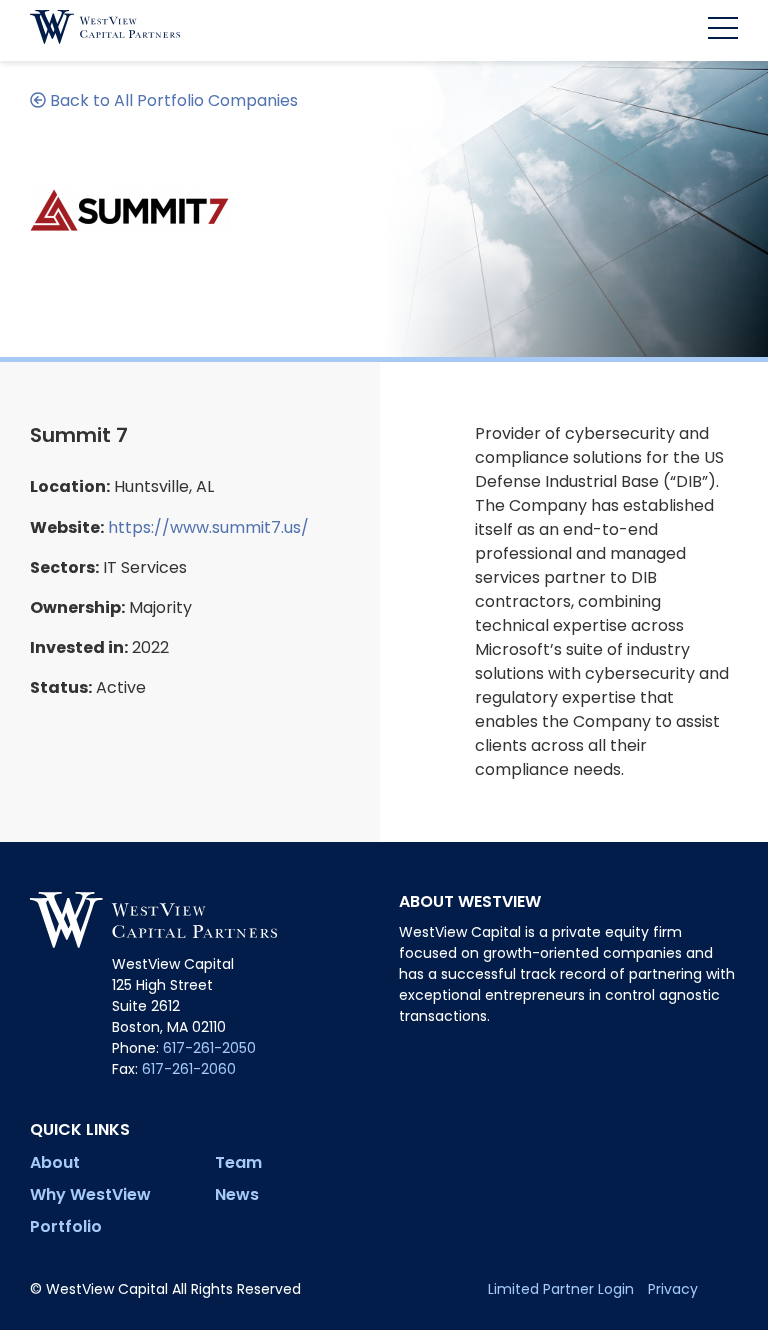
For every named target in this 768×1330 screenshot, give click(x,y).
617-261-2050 (209, 1048)
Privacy (673, 1289)
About (55, 1162)
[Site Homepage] (105, 30)
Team (238, 1162)
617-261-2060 (189, 1069)
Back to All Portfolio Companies (172, 100)
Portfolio (66, 1226)
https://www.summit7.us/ (208, 527)
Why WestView (90, 1194)
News (237, 1194)
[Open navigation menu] (715, 30)
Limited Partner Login (561, 1289)
